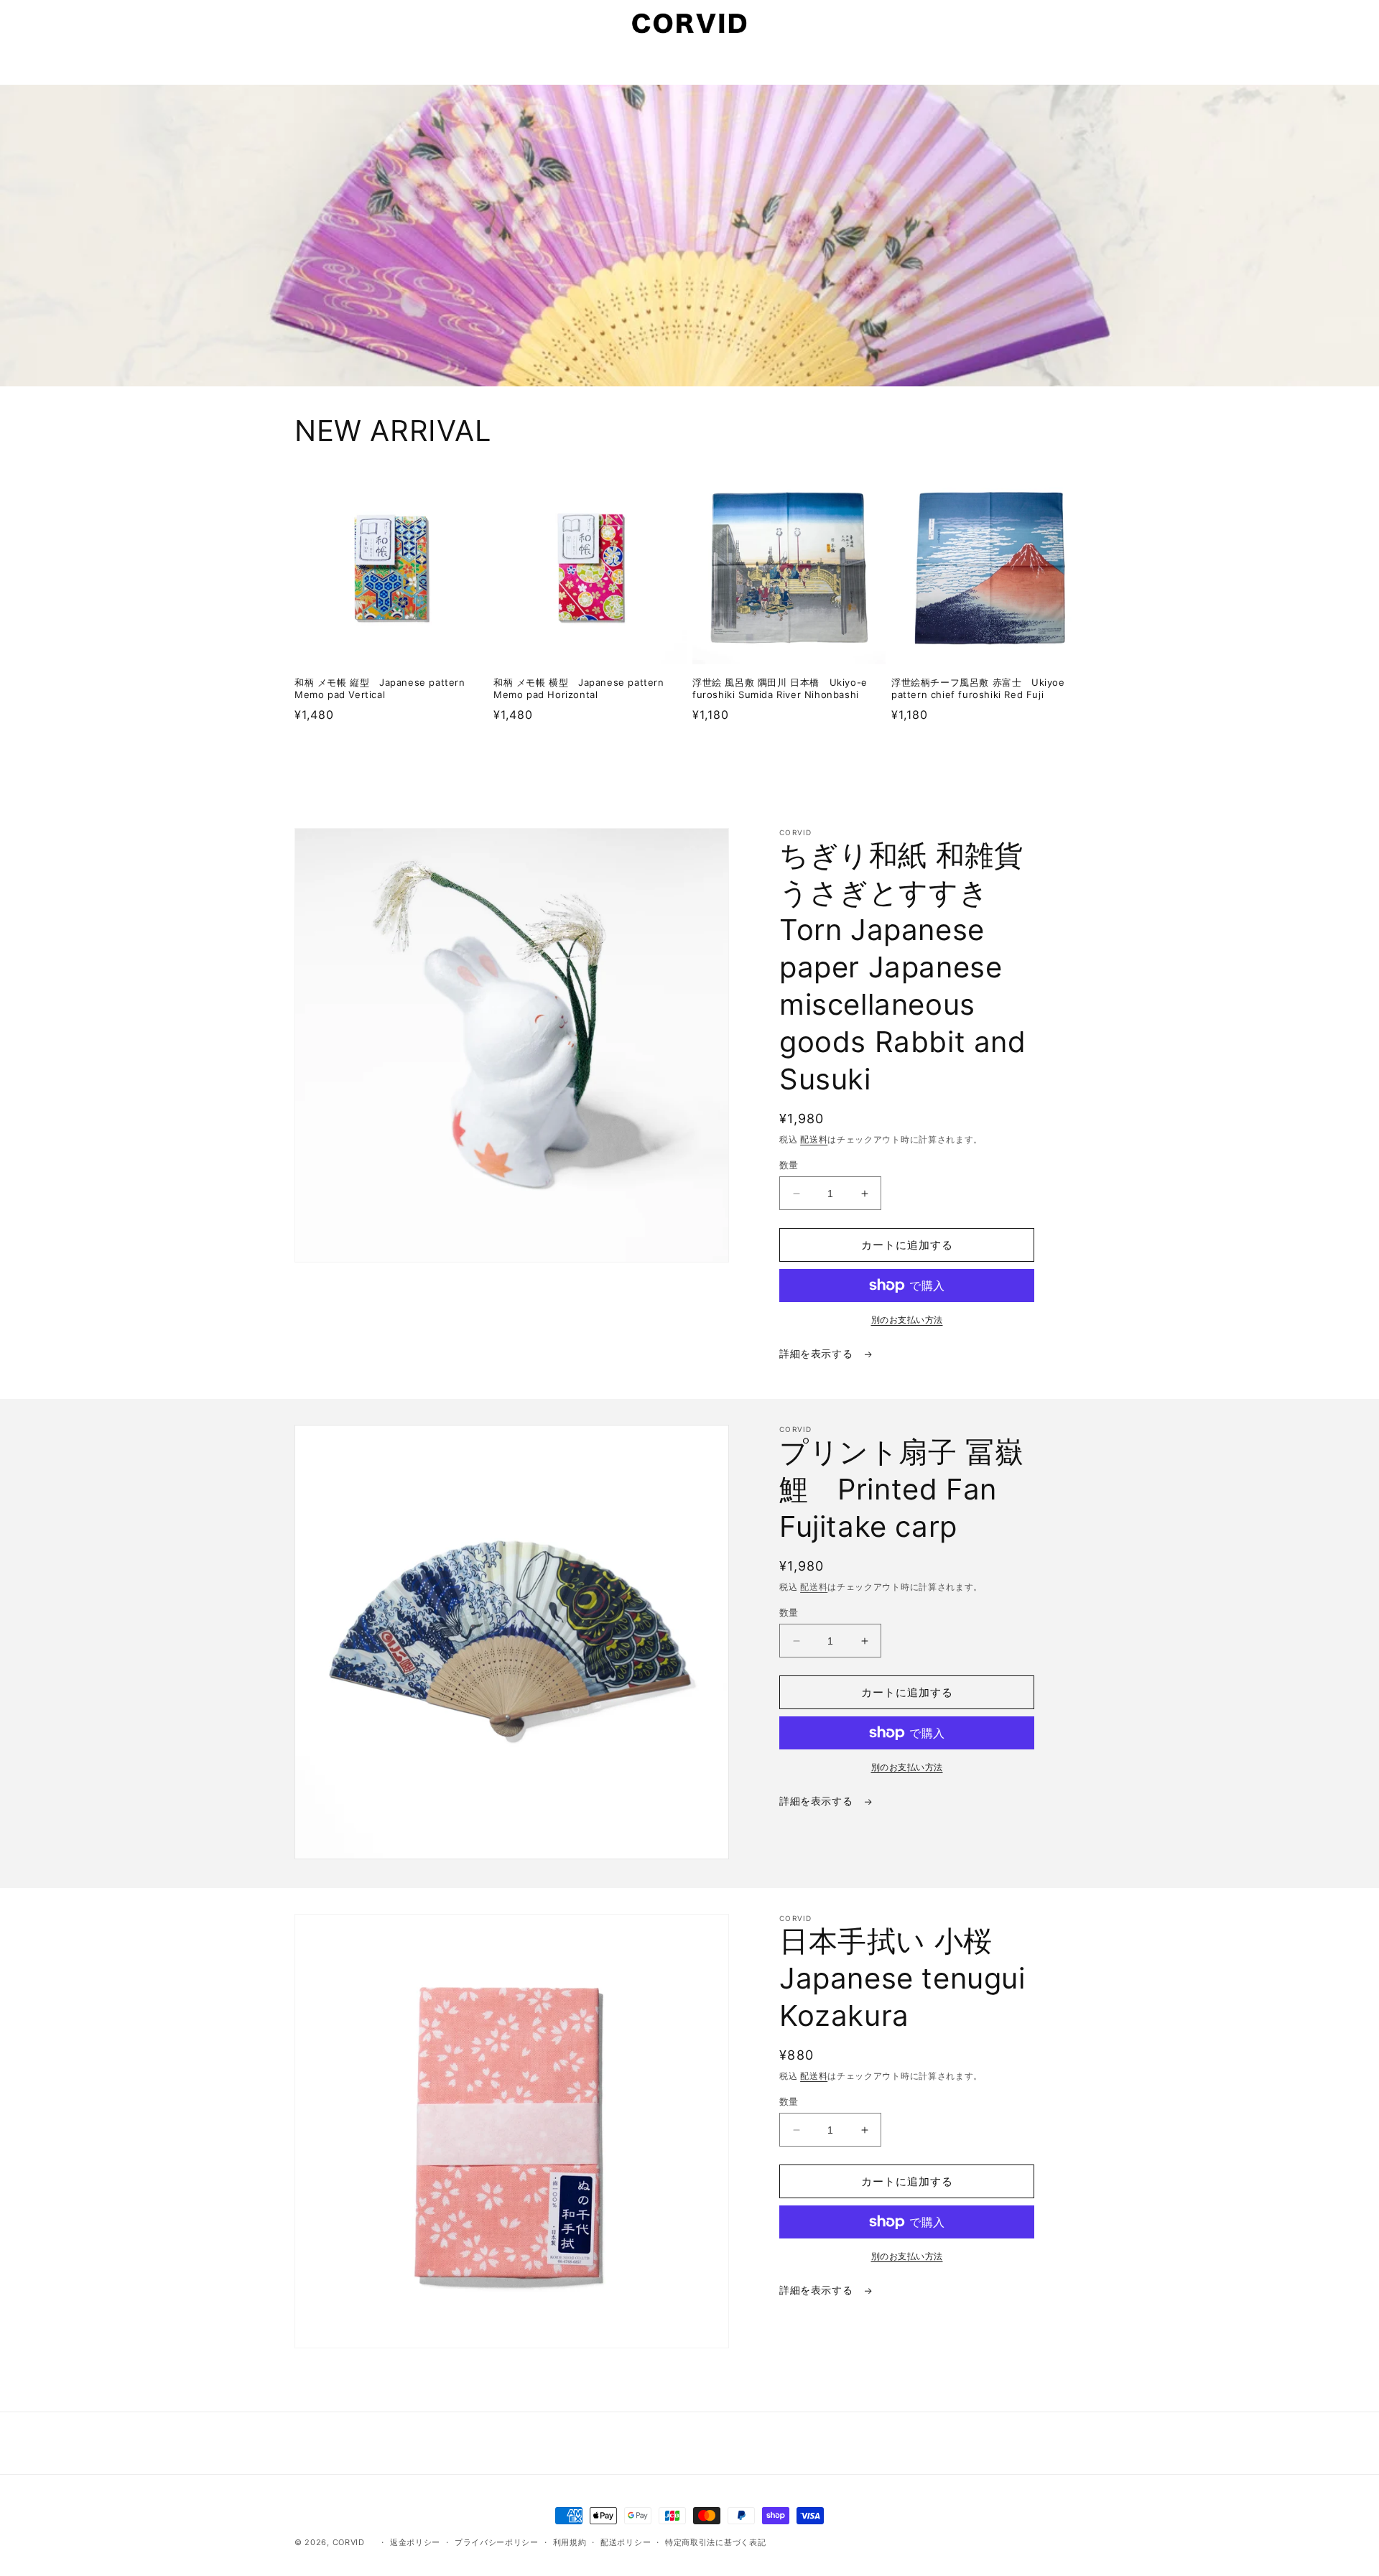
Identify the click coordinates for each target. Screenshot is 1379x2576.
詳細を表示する (818, 1353)
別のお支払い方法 (907, 1320)
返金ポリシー (415, 2542)
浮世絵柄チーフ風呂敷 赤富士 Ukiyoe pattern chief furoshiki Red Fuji (978, 688)
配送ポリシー (626, 2542)
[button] (310, 23)
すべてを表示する (689, 759)
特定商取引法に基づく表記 (715, 2542)
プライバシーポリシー (497, 2542)
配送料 (814, 1139)
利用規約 (570, 2542)
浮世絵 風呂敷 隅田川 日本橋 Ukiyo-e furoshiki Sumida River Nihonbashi (780, 688)
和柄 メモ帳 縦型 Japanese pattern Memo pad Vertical (380, 688)
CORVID (349, 2542)
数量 (789, 1165)
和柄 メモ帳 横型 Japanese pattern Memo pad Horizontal (579, 688)
